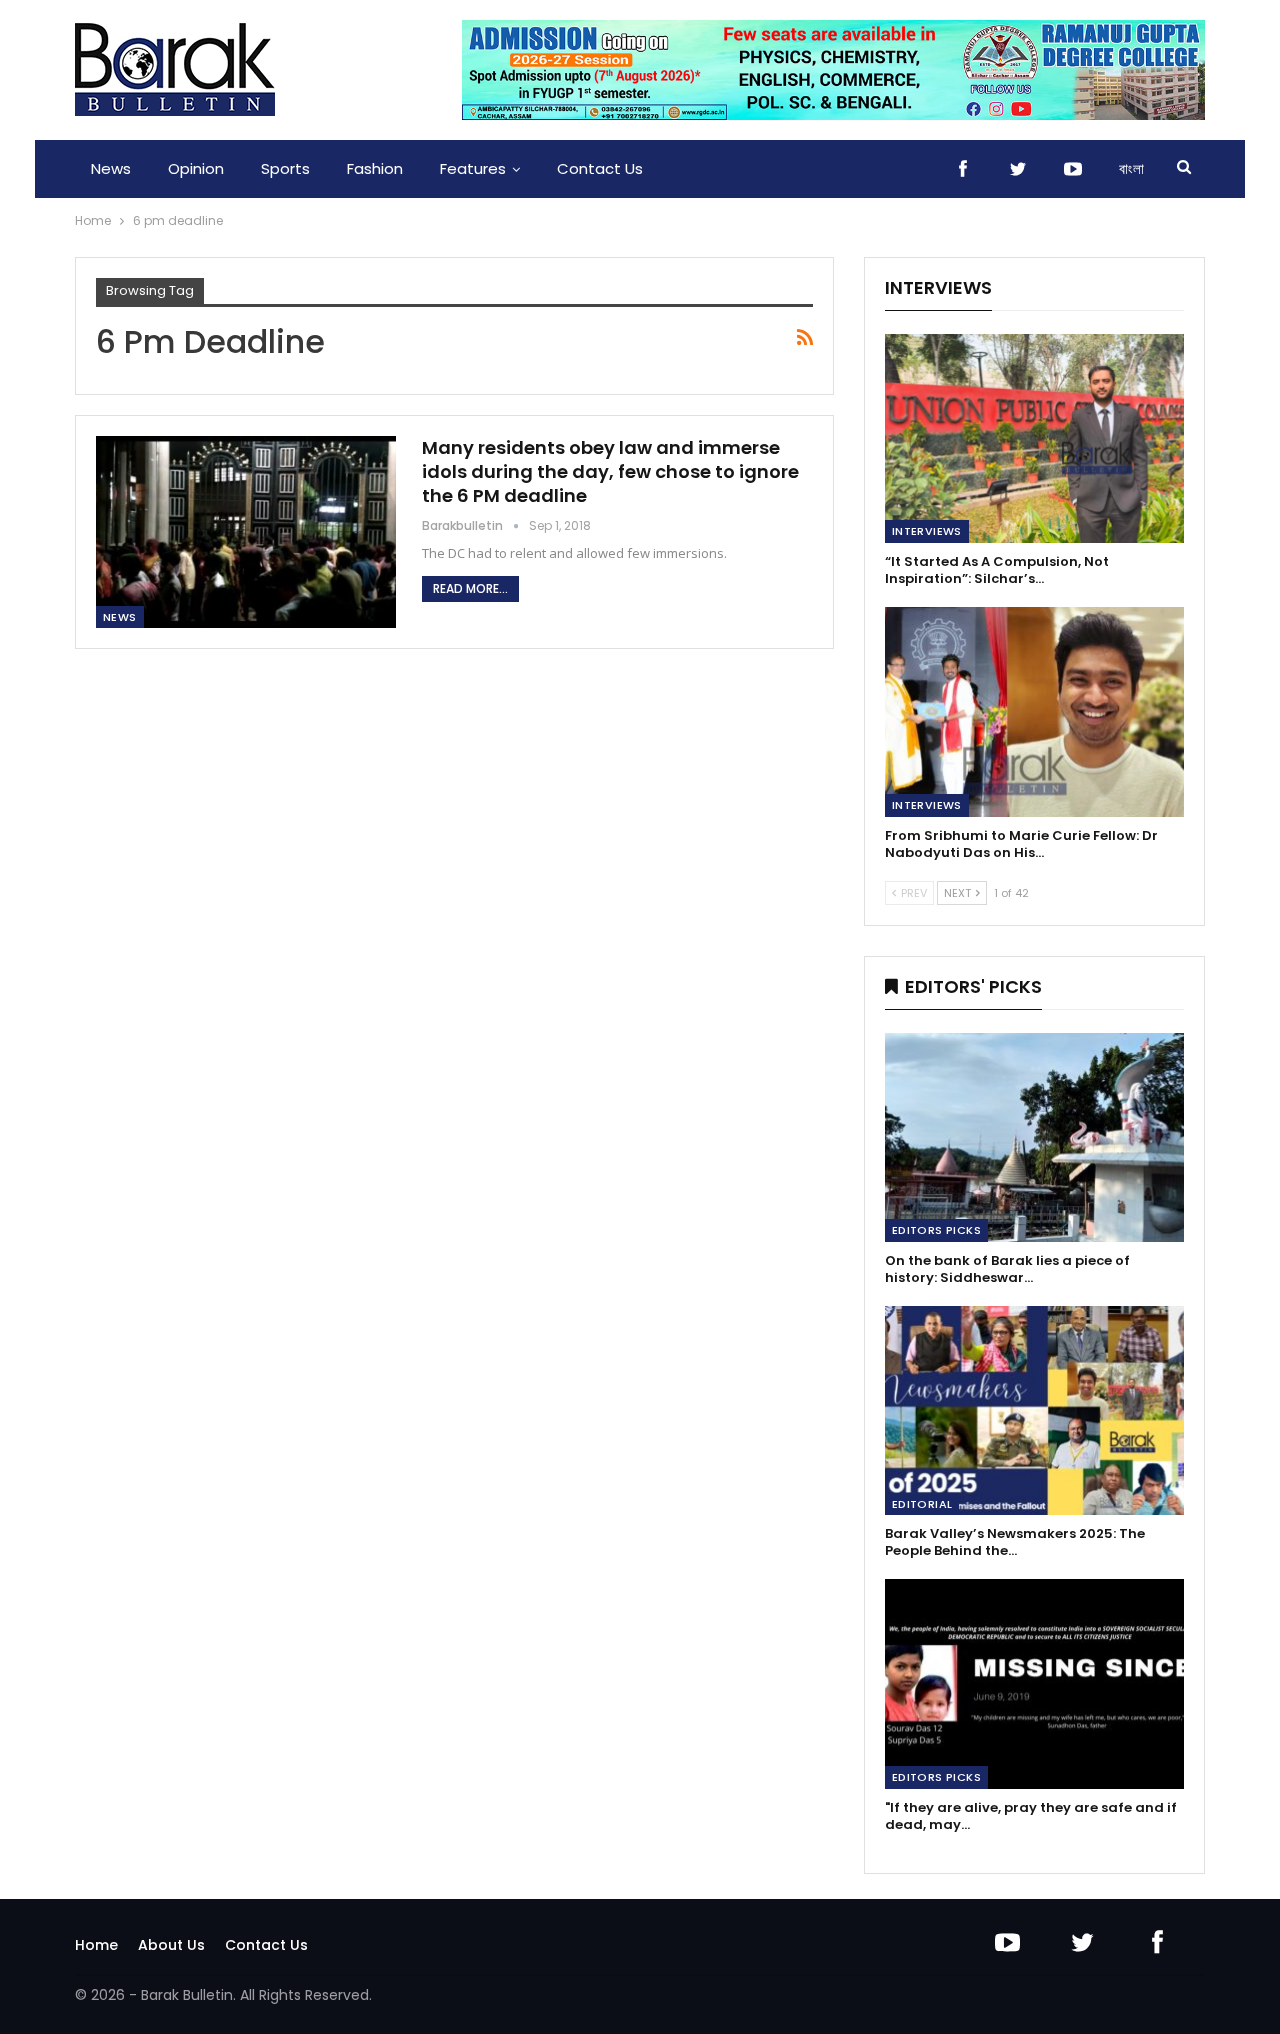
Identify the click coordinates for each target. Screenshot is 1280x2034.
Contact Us (600, 168)
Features (473, 168)
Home (96, 1945)
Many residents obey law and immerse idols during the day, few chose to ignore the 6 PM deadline (610, 471)
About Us (171, 1945)
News (111, 168)
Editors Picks (936, 1230)
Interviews (927, 531)
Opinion (196, 168)
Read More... (470, 588)
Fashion (375, 168)
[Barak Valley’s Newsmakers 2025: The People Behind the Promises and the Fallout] (1034, 1410)
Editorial (922, 1504)
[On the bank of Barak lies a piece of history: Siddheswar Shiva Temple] (1034, 1137)
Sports (285, 168)
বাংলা (1131, 168)
